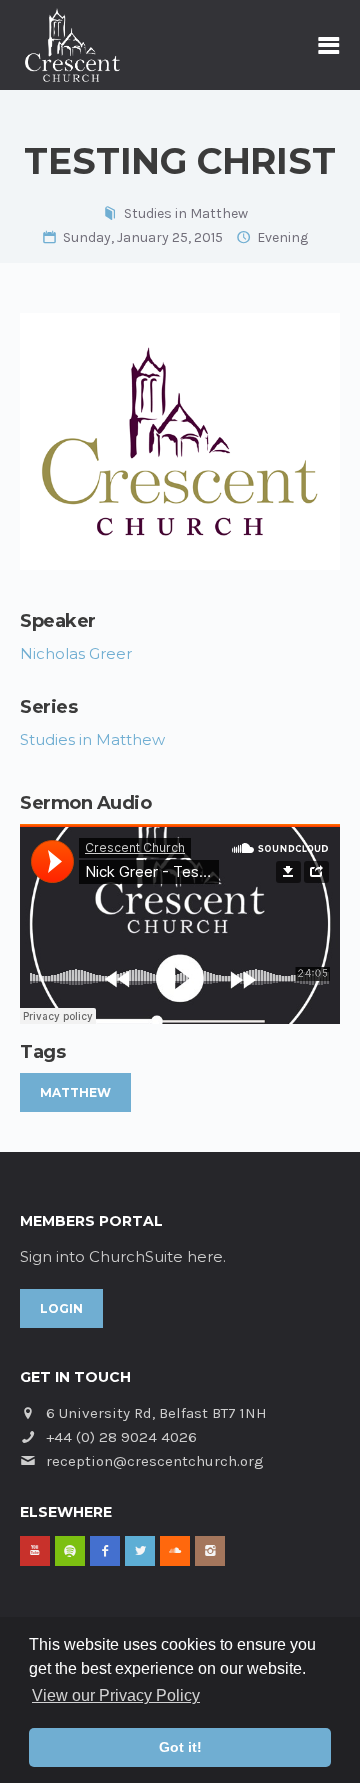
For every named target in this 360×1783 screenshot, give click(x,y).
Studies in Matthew (186, 213)
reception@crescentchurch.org (155, 1461)
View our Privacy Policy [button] (116, 1695)
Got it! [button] (180, 1747)
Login (61, 1308)
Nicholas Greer (76, 653)
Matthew (75, 1092)
